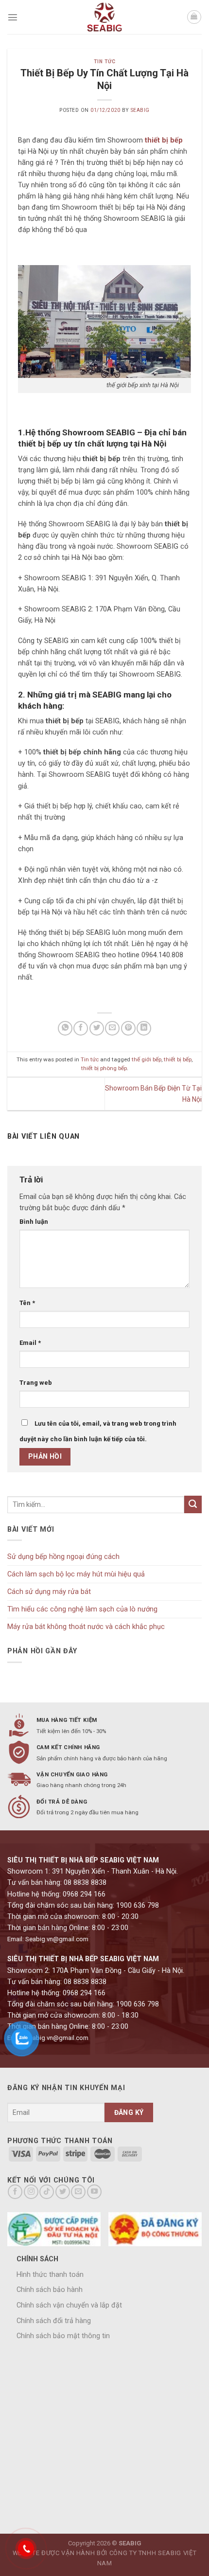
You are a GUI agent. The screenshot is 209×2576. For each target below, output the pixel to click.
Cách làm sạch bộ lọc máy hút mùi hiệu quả (76, 1574)
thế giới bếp (147, 1059)
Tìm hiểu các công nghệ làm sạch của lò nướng (82, 1609)
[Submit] (193, 1504)
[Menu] (13, 17)
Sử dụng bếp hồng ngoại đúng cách (63, 1557)
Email (30, 1343)
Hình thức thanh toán (50, 2275)
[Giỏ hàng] (194, 17)
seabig (140, 110)
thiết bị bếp (178, 1059)
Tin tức (105, 62)
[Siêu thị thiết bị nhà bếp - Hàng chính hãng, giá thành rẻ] (104, 17)
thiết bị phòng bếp (104, 1068)
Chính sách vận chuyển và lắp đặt (69, 2305)
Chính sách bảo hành (50, 2290)
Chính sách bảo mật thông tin (63, 2336)
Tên (27, 1303)
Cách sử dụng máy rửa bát (49, 1592)
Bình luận (34, 1222)
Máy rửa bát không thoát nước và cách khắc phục (86, 1627)
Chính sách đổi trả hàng (54, 2321)
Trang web (36, 1383)
